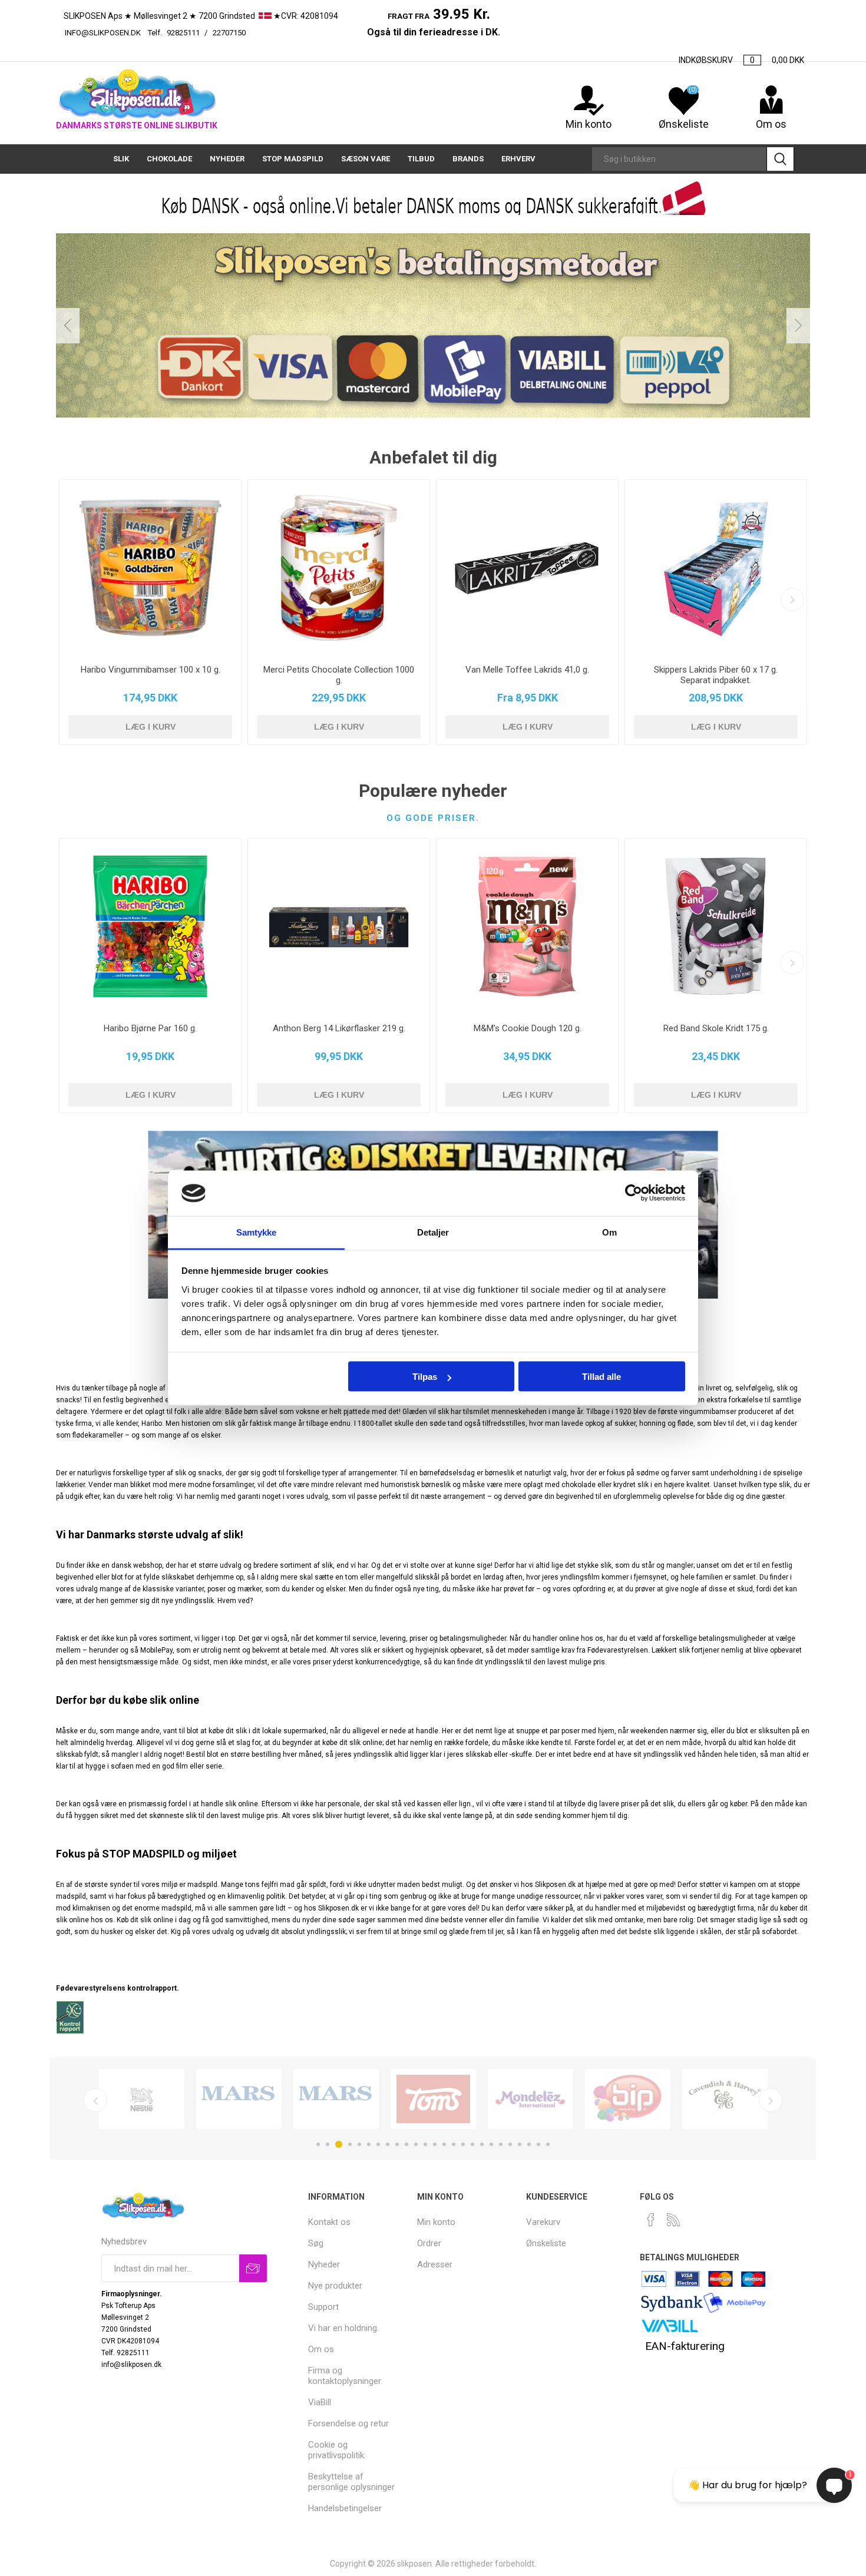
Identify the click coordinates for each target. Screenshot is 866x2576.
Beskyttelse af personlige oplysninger (351, 2482)
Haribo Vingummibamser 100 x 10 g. (151, 670)
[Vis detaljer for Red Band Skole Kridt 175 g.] (716, 926)
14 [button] (444, 2144)
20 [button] (501, 2144)
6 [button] (369, 2144)
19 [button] (491, 2144)
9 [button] (397, 2144)
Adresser (435, 2264)
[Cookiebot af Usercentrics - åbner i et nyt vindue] (634, 1193)
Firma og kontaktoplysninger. (345, 2376)
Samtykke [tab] (257, 1232)
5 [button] (359, 2144)
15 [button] (454, 2144)
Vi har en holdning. (343, 2328)
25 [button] (548, 2144)
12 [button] (425, 2144)
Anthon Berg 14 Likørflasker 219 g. (339, 1028)
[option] (142, 2099)
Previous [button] (68, 326)
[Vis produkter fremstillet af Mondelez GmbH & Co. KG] (530, 2099)
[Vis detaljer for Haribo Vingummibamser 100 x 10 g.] (150, 568)
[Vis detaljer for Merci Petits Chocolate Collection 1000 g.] (339, 568)
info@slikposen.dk (103, 33)
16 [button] (463, 2144)
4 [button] (350, 2144)
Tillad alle (601, 1377)
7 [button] (378, 2144)
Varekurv (543, 2222)
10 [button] (406, 2144)
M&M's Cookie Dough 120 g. (528, 1028)
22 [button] (520, 2144)
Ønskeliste (546, 2243)
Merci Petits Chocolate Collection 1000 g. (339, 675)
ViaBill (320, 2402)
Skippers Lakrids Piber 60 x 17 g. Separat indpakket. (716, 675)
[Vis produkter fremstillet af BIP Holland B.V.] (628, 2099)
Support (323, 2307)
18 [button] (482, 2144)
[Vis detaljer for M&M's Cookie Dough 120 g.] (527, 926)
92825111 (183, 33)
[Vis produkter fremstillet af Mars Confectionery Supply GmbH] (336, 2099)
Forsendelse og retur (348, 2423)
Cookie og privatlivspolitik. (337, 2450)
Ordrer (429, 2243)
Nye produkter (335, 2286)
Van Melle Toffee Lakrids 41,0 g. (527, 670)
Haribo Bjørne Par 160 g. (150, 1028)
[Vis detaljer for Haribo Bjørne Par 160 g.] (150, 926)
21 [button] (510, 2144)
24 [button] (538, 2144)
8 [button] (388, 2144)
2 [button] (328, 2144)
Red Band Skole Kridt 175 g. (716, 1028)
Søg (780, 159)
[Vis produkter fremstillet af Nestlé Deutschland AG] (142, 2099)
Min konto (589, 124)
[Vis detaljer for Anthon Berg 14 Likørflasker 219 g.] (339, 926)
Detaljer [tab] (433, 1232)
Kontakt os (329, 2222)
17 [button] (472, 2144)
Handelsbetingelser (345, 2508)
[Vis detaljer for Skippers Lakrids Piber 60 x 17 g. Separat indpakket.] (716, 568)
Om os (321, 2349)
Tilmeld (253, 2268)
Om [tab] (609, 1232)
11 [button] (416, 2144)
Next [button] (798, 326)
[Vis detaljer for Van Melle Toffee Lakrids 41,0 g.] (527, 568)
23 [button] (529, 2144)
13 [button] (435, 2144)
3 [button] (339, 2144)
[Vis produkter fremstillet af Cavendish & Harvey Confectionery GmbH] (725, 2099)
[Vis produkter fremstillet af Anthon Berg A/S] (433, 2099)
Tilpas (425, 1377)
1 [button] (318, 2144)
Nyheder (324, 2264)
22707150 (288, 33)
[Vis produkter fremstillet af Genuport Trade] (239, 2099)
